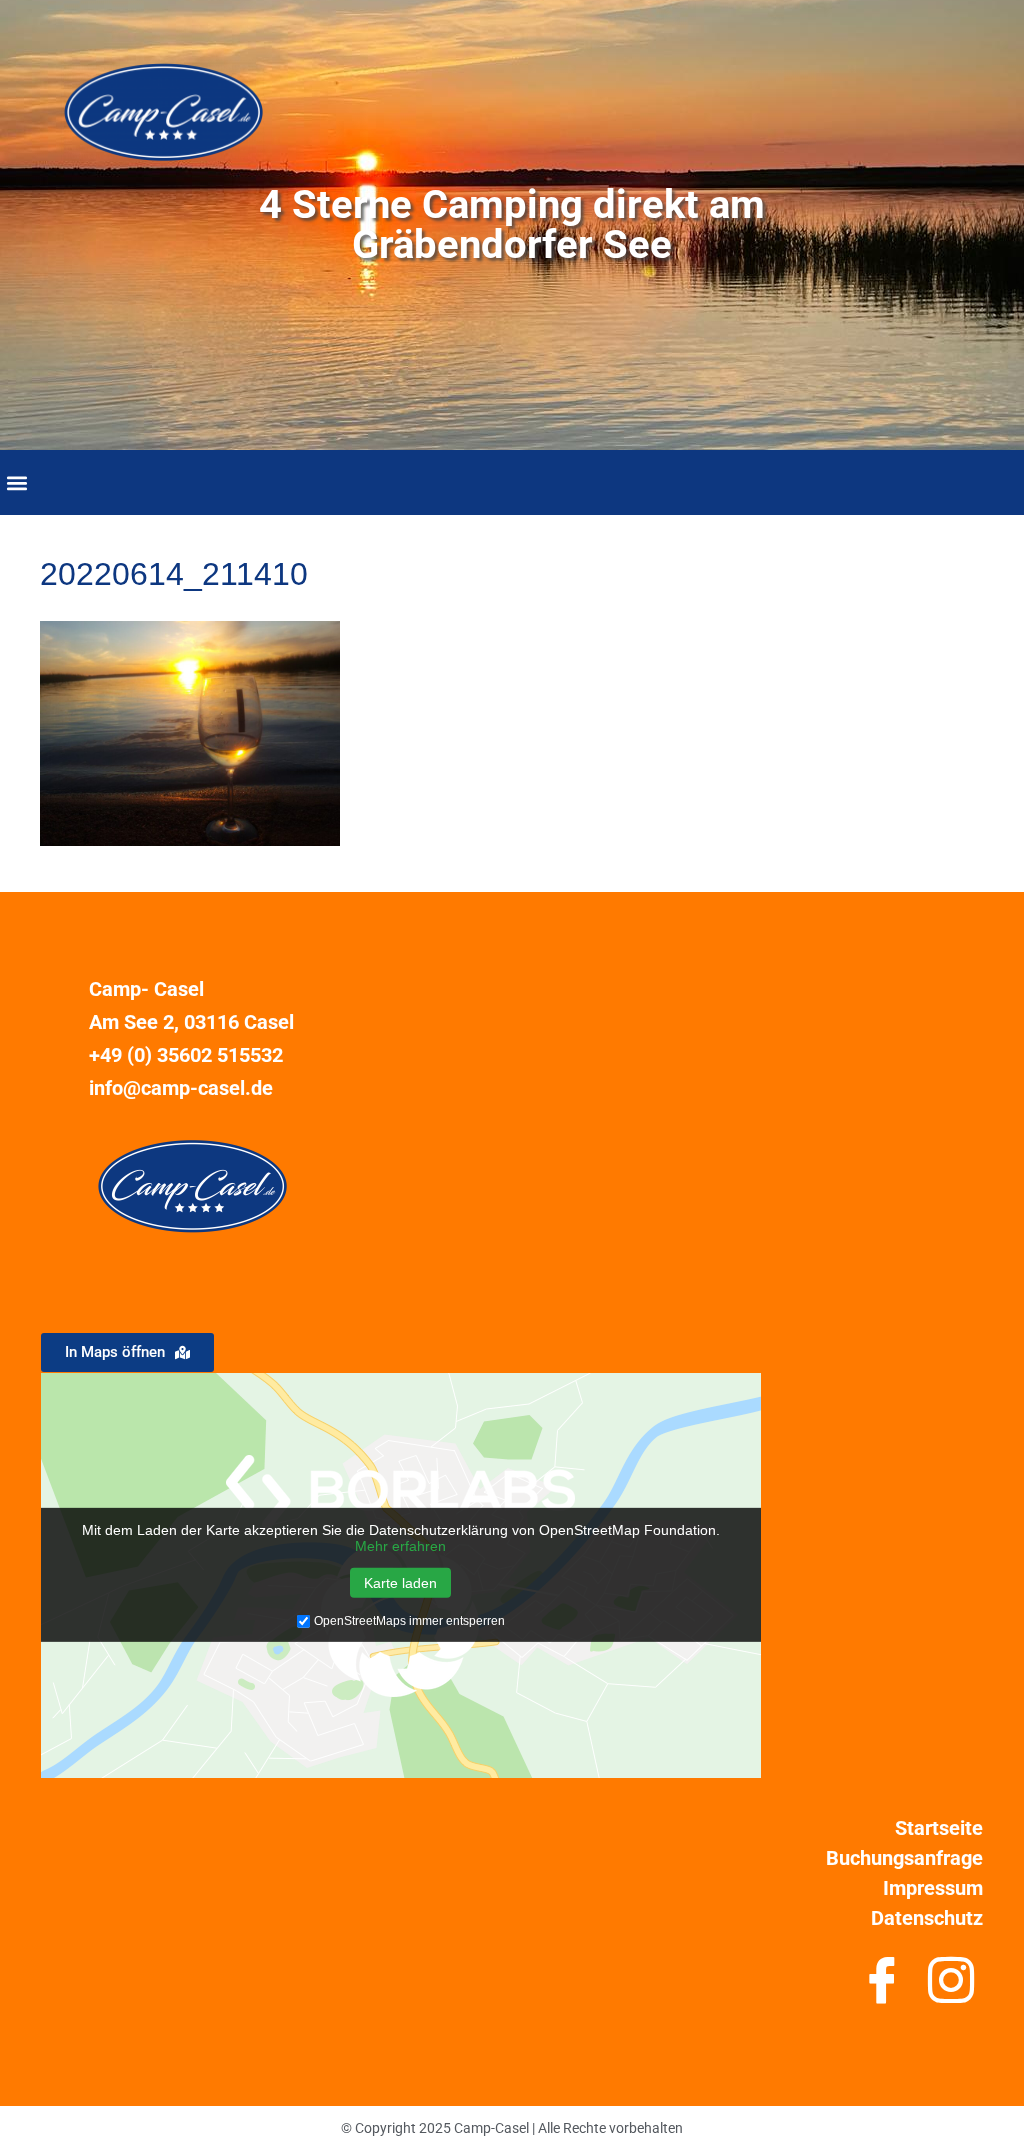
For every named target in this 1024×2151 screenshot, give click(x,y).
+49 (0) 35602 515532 (186, 1055)
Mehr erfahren (400, 1546)
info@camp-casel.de (181, 1088)
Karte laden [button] (400, 1583)
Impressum (933, 1888)
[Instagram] (950, 1988)
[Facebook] (881, 1988)
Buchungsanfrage (904, 1858)
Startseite (939, 1828)
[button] (16, 482)
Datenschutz (927, 1918)
